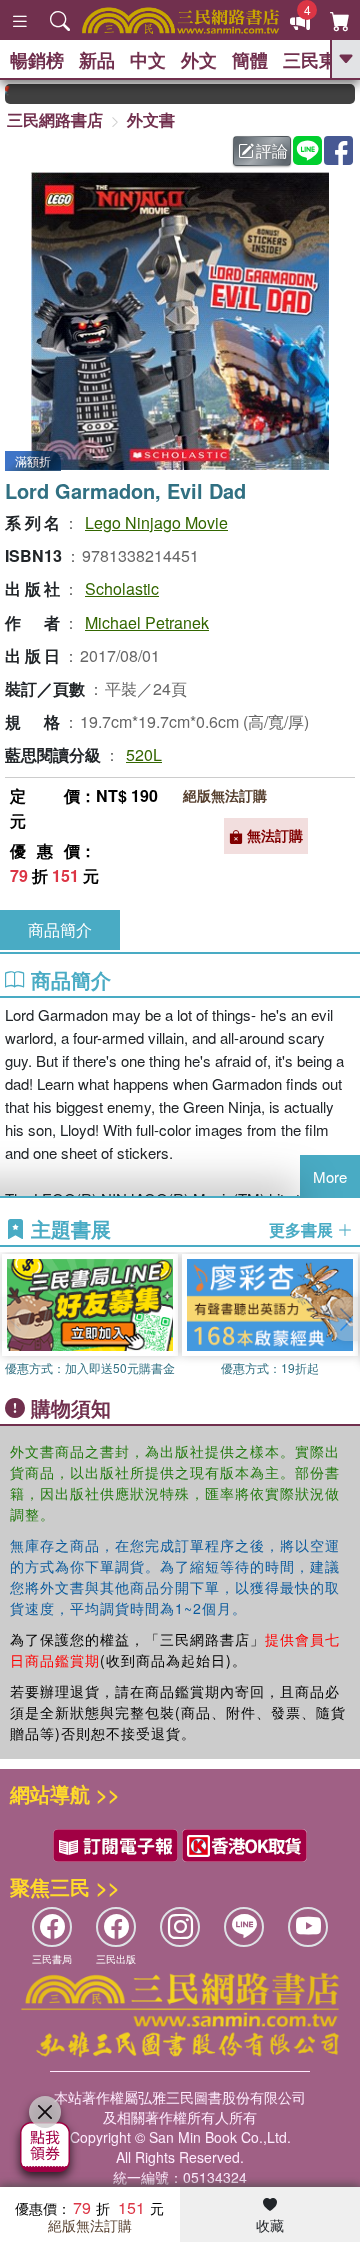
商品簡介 (60, 929)
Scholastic (122, 588)
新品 (97, 60)
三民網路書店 (55, 119)
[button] (345, 1319)
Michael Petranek (147, 622)
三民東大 (319, 60)
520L (144, 754)
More (330, 1176)
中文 (148, 60)
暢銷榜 (37, 60)
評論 (272, 150)
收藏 (270, 2225)
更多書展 (303, 1230)
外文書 (151, 119)
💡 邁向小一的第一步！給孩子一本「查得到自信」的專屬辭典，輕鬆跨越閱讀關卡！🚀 (348, 94)
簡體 (250, 60)
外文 (199, 60)
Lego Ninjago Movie (156, 522)
